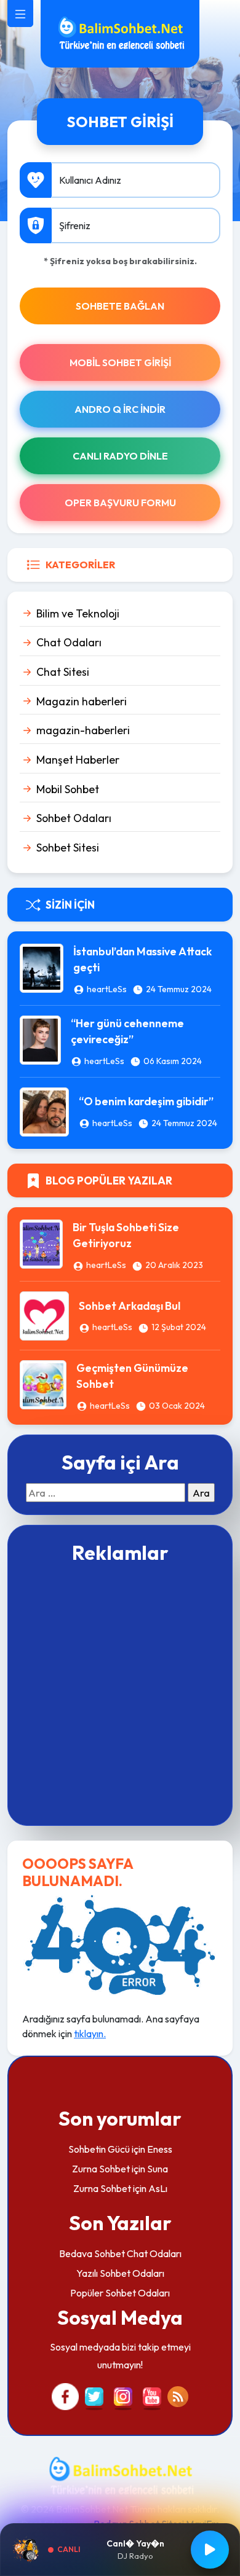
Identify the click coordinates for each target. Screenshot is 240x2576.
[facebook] (65, 2395)
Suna (158, 2169)
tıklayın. (90, 2034)
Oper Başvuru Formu (120, 503)
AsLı (158, 2188)
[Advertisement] (120, 1693)
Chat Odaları (69, 642)
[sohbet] (120, 33)
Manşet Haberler (78, 760)
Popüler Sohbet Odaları (120, 2293)
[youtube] (152, 2395)
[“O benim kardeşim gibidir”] (44, 1110)
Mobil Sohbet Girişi (120, 362)
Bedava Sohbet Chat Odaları (120, 2253)
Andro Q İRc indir (120, 409)
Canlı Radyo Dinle (120, 456)
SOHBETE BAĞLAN (120, 306)
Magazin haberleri (82, 701)
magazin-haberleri (83, 730)
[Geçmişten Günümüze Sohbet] (43, 1384)
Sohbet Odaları (74, 818)
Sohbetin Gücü (99, 2149)
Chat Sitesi (63, 672)
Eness (160, 2149)
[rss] (178, 2395)
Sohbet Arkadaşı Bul (130, 1306)
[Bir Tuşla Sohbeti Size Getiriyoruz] (41, 1243)
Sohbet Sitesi (68, 848)
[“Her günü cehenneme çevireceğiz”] (40, 1039)
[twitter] (94, 2395)
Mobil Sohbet (68, 789)
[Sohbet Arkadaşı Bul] (44, 1315)
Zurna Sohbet (101, 2169)
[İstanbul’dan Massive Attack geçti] (42, 967)
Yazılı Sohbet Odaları (120, 2273)
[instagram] (123, 2395)
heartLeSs (107, 989)
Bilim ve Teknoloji (78, 613)
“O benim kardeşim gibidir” (146, 1101)
